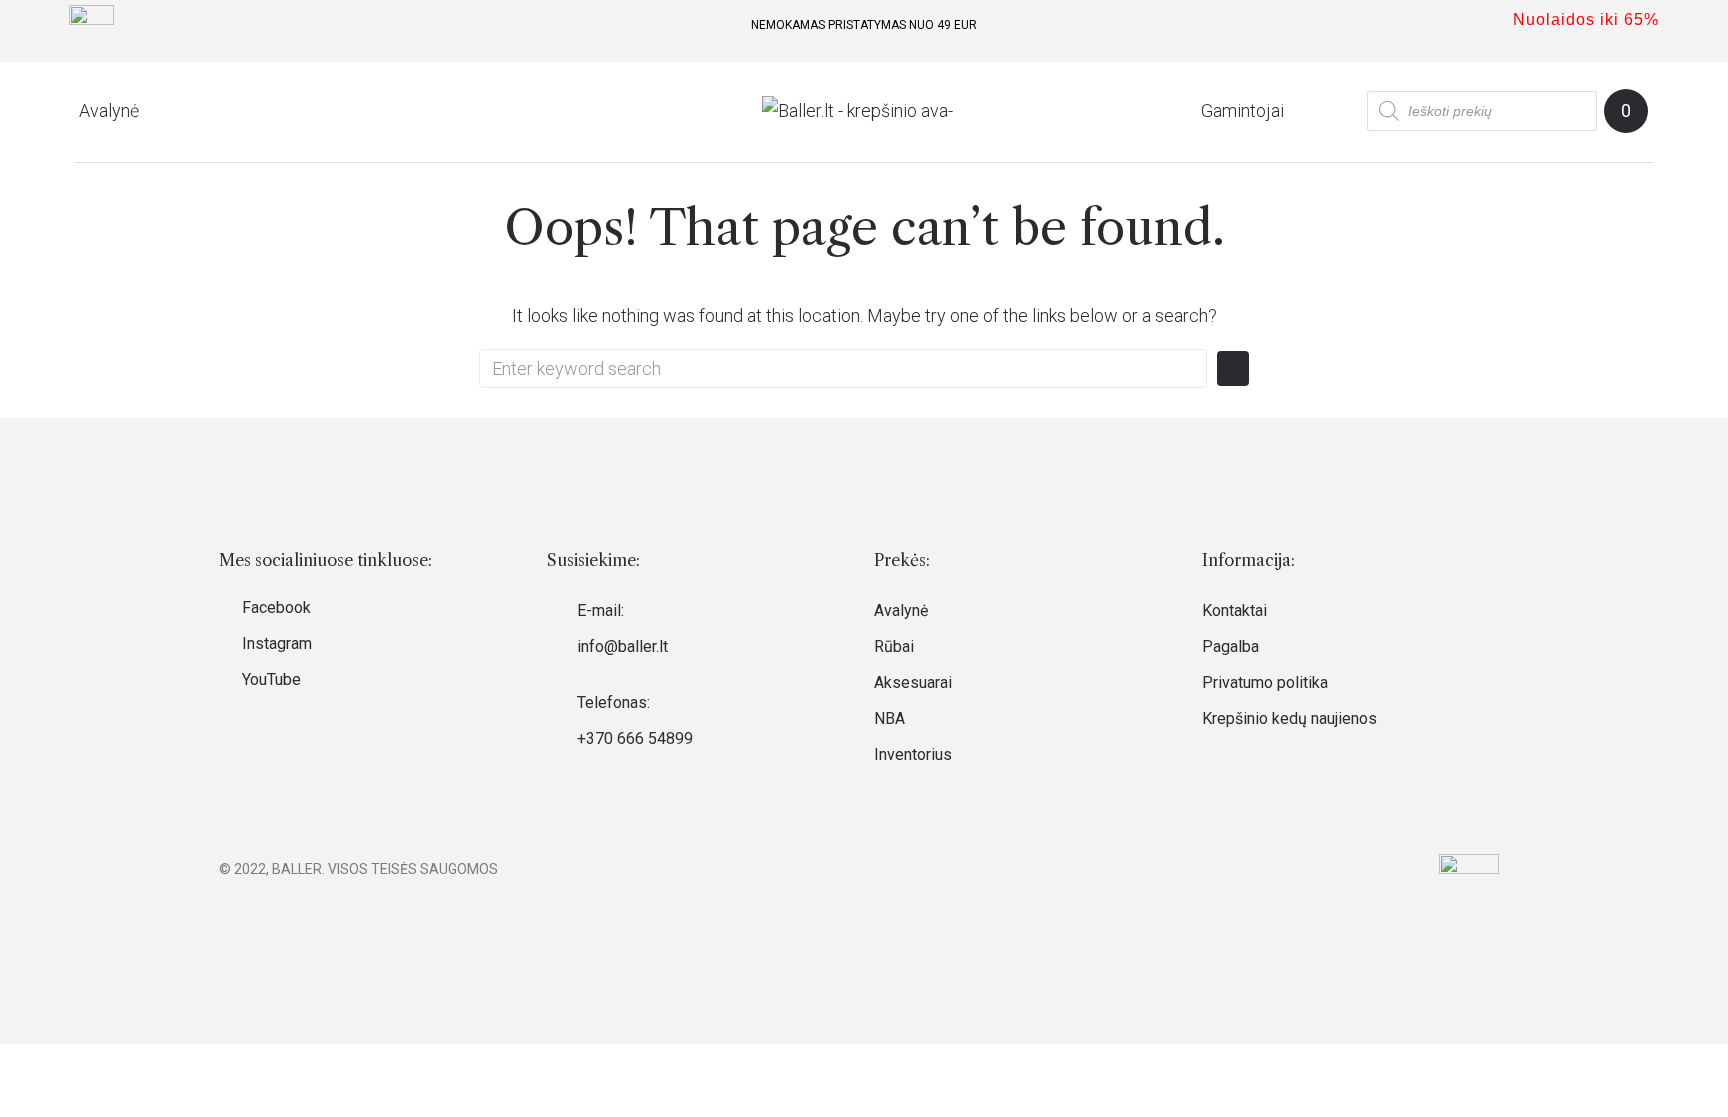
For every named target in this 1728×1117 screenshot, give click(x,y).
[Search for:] (843, 368)
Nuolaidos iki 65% (1586, 19)
